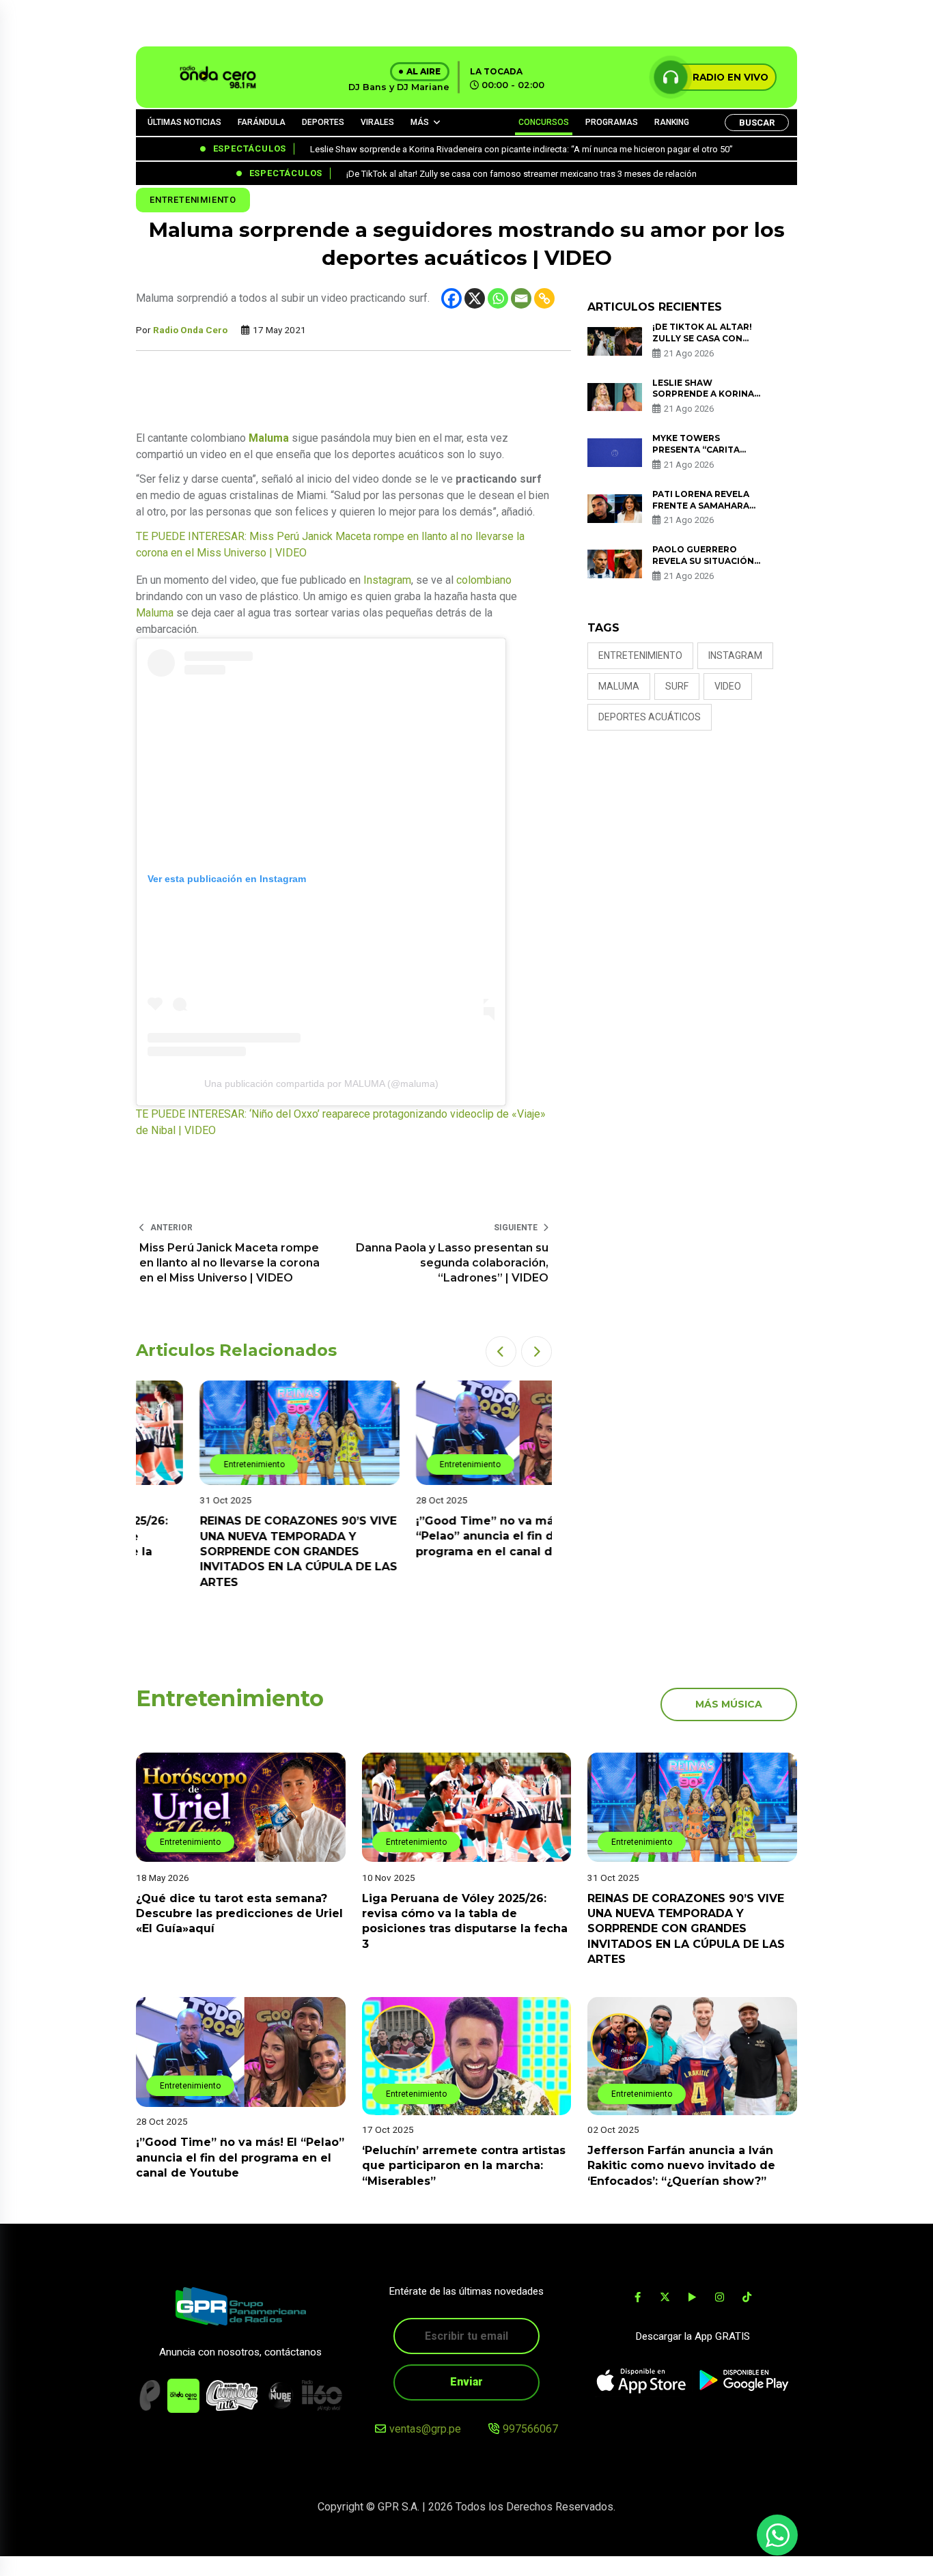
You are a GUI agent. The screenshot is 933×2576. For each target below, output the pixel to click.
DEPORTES (323, 122)
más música (729, 1704)
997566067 (530, 2429)
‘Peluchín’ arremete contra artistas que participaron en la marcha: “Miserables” (464, 2166)
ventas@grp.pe (425, 2429)
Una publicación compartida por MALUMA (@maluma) (321, 1084)
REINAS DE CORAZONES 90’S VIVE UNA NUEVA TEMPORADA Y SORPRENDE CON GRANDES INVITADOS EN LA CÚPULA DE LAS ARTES (235, 1552)
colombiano (484, 580)
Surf (677, 686)
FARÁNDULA (262, 122)
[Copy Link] (544, 298)
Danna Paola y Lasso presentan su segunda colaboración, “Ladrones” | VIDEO (452, 1263)
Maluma (155, 613)
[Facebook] (451, 298)
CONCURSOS (544, 122)
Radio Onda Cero (190, 330)
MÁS (420, 122)
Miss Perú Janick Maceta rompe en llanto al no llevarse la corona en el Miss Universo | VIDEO (229, 1263)
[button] (501, 1351)
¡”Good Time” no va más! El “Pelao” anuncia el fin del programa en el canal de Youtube (451, 1536)
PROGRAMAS (612, 122)
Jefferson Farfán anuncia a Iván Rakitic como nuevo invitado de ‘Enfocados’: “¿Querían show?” (681, 2166)
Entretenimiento (193, 200)
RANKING (672, 122)
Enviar (466, 2382)
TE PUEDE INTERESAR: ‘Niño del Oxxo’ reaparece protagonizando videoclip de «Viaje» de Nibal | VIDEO (341, 1122)
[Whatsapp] (498, 298)
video (728, 686)
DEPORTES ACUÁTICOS (650, 717)
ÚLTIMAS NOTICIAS (184, 122)
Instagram (387, 580)
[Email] (521, 298)
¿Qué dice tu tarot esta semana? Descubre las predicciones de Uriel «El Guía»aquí (239, 1913)
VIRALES (377, 122)
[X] (475, 298)
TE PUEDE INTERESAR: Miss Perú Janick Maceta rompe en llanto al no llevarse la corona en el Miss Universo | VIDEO (330, 544)
